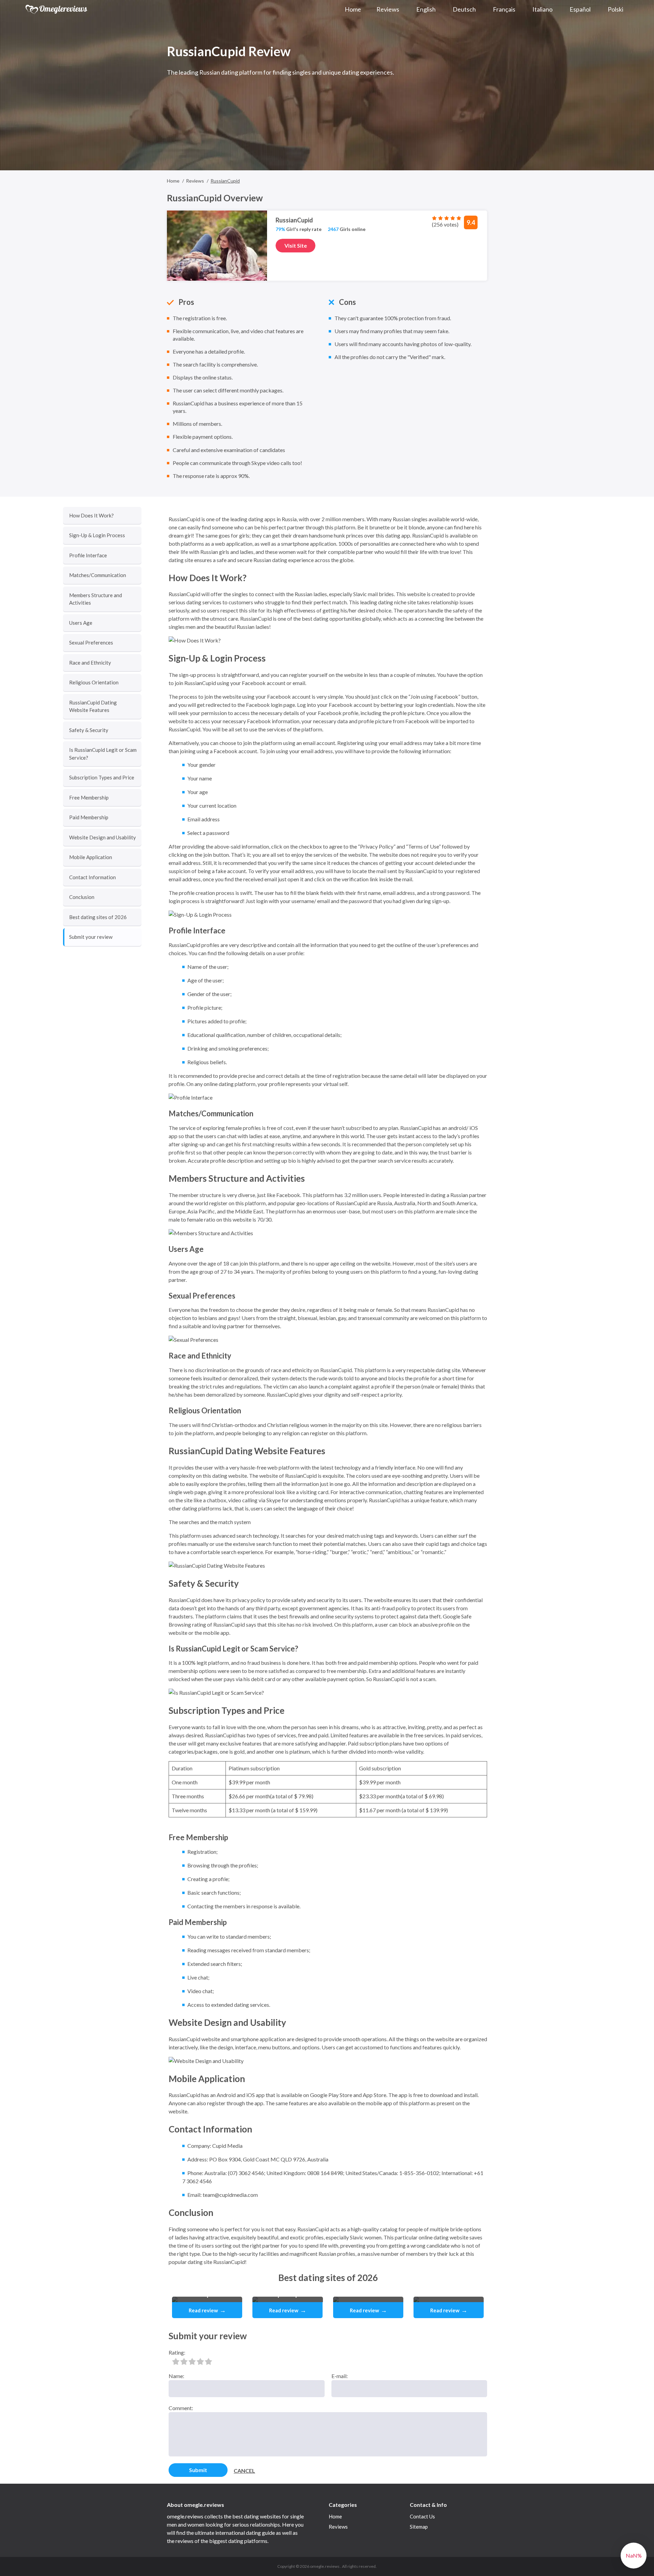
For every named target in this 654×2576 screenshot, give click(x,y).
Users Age (81, 623)
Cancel (244, 2471)
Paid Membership (89, 817)
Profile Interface (88, 555)
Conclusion (82, 897)
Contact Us (422, 2516)
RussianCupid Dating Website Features (93, 706)
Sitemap (419, 2527)
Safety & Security (89, 730)
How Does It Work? (91, 515)
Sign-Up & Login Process (97, 535)
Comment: (181, 2408)
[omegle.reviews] (57, 9)
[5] (208, 2361)
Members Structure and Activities (96, 599)
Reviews (338, 2527)
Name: (176, 2376)
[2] (184, 2361)
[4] (200, 2361)
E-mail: (340, 2376)
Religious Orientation (94, 682)
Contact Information (92, 877)
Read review (207, 2310)
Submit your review (91, 937)
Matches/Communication (98, 575)
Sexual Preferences (91, 642)
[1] (176, 2361)
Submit (198, 2470)
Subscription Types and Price (102, 777)
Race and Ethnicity (90, 663)
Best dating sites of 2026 (98, 917)
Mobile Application (91, 857)
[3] (192, 2361)
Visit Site (296, 245)
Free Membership (89, 797)
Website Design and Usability (103, 837)
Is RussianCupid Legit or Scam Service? (103, 754)
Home (335, 2516)
